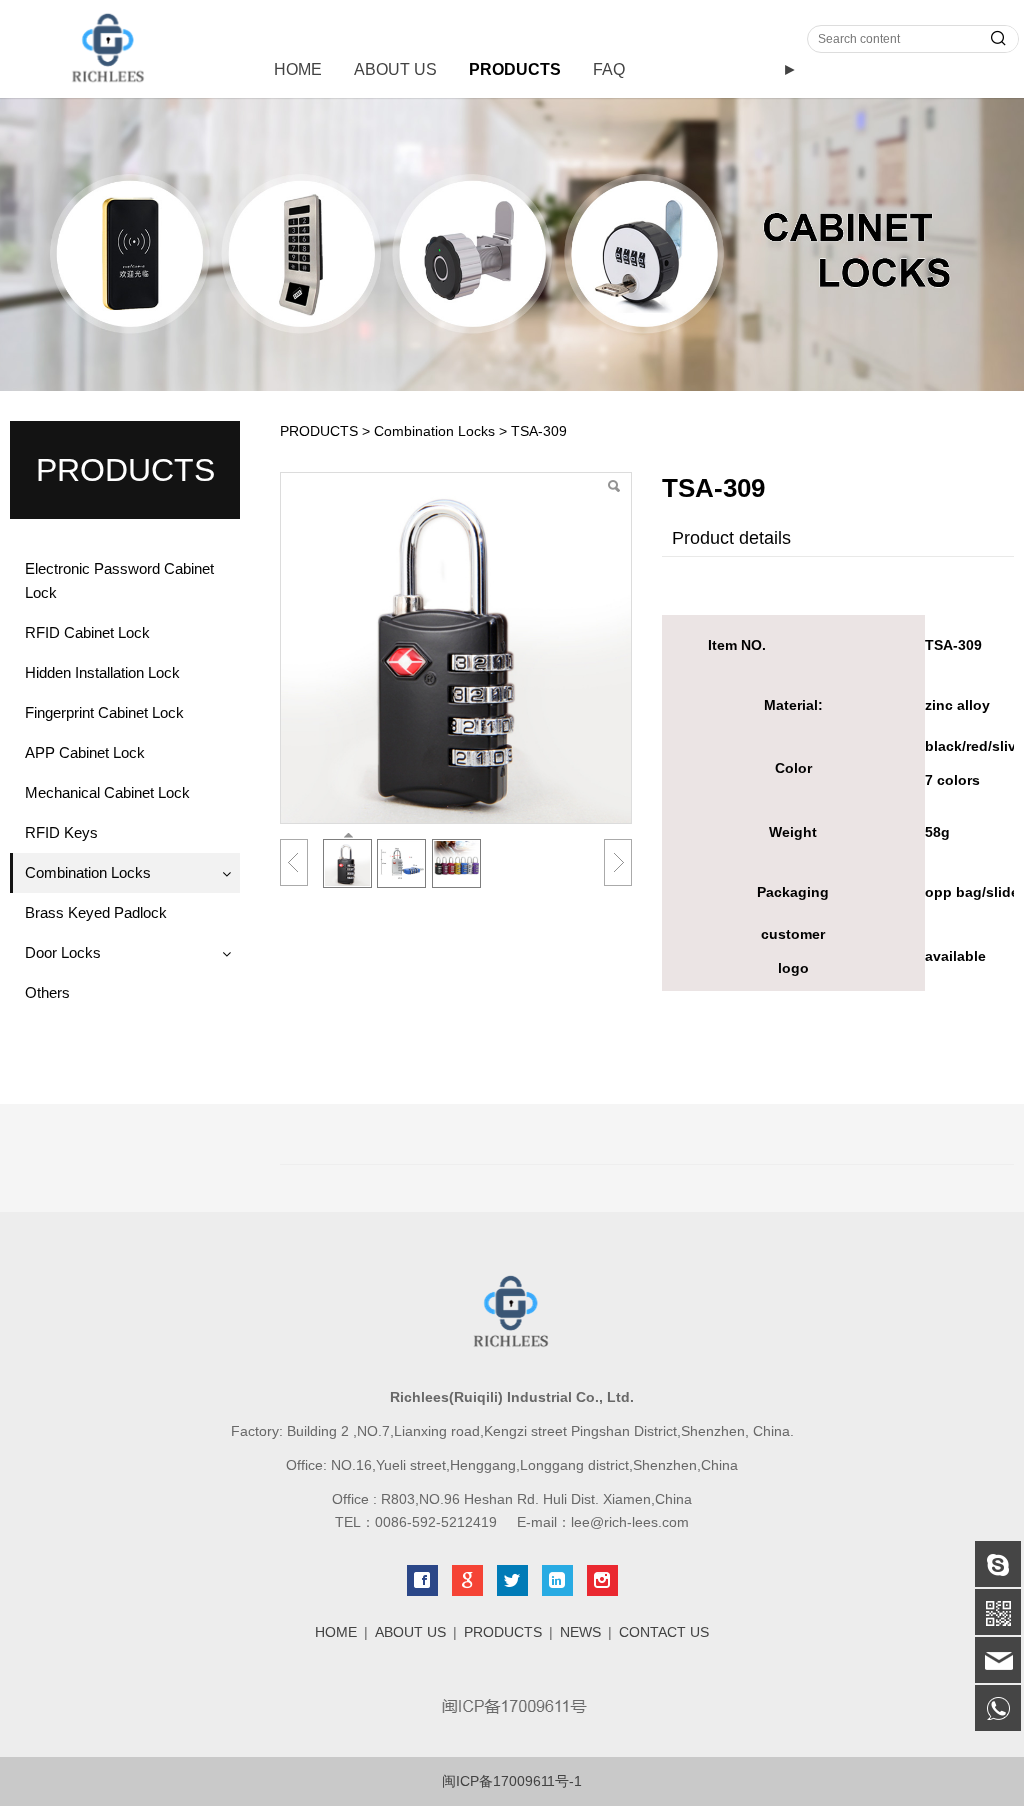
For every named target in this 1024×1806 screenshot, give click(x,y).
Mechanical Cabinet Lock (107, 792)
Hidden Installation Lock (102, 672)
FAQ (609, 69)
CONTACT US (664, 1632)
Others (47, 992)
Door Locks (63, 952)
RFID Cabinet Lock (87, 632)
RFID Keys (61, 832)
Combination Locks (88, 872)
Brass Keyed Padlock (96, 912)
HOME (298, 69)
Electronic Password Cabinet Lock (119, 580)
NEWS (580, 1632)
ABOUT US (395, 69)
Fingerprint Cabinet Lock (104, 712)
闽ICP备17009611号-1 (512, 1781)
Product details (731, 538)
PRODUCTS (515, 69)
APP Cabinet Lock (85, 752)
